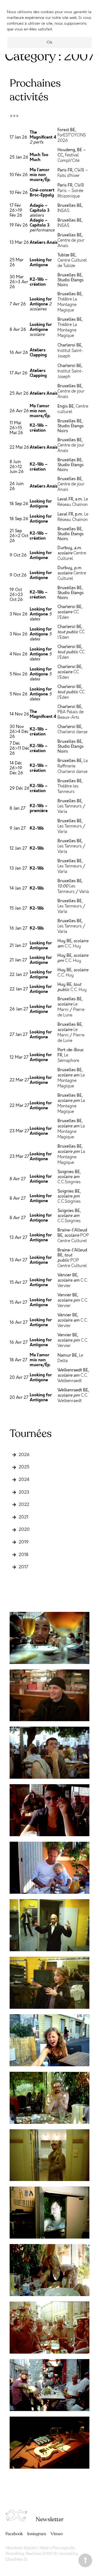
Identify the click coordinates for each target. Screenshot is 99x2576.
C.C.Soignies (69, 1182)
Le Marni (68, 1007)
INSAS (63, 211)
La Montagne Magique (71, 1081)
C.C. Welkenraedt (73, 1378)
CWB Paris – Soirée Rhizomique (71, 191)
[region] (50, 30)
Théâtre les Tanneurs (68, 789)
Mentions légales (21, 2548)
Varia (62, 812)
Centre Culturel (72, 556)
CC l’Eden (68, 615)
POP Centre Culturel (73, 1238)
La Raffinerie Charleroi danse (73, 766)
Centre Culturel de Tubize (72, 263)
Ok (50, 42)
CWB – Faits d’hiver (73, 173)
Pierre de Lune (71, 1012)
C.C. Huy (73, 946)
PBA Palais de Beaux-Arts (71, 715)
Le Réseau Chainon (73, 502)
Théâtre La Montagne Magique (67, 305)
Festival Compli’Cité (68, 158)
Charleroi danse (72, 732)
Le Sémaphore (68, 1058)
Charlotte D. (16, 2559)
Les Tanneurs (70, 806)
